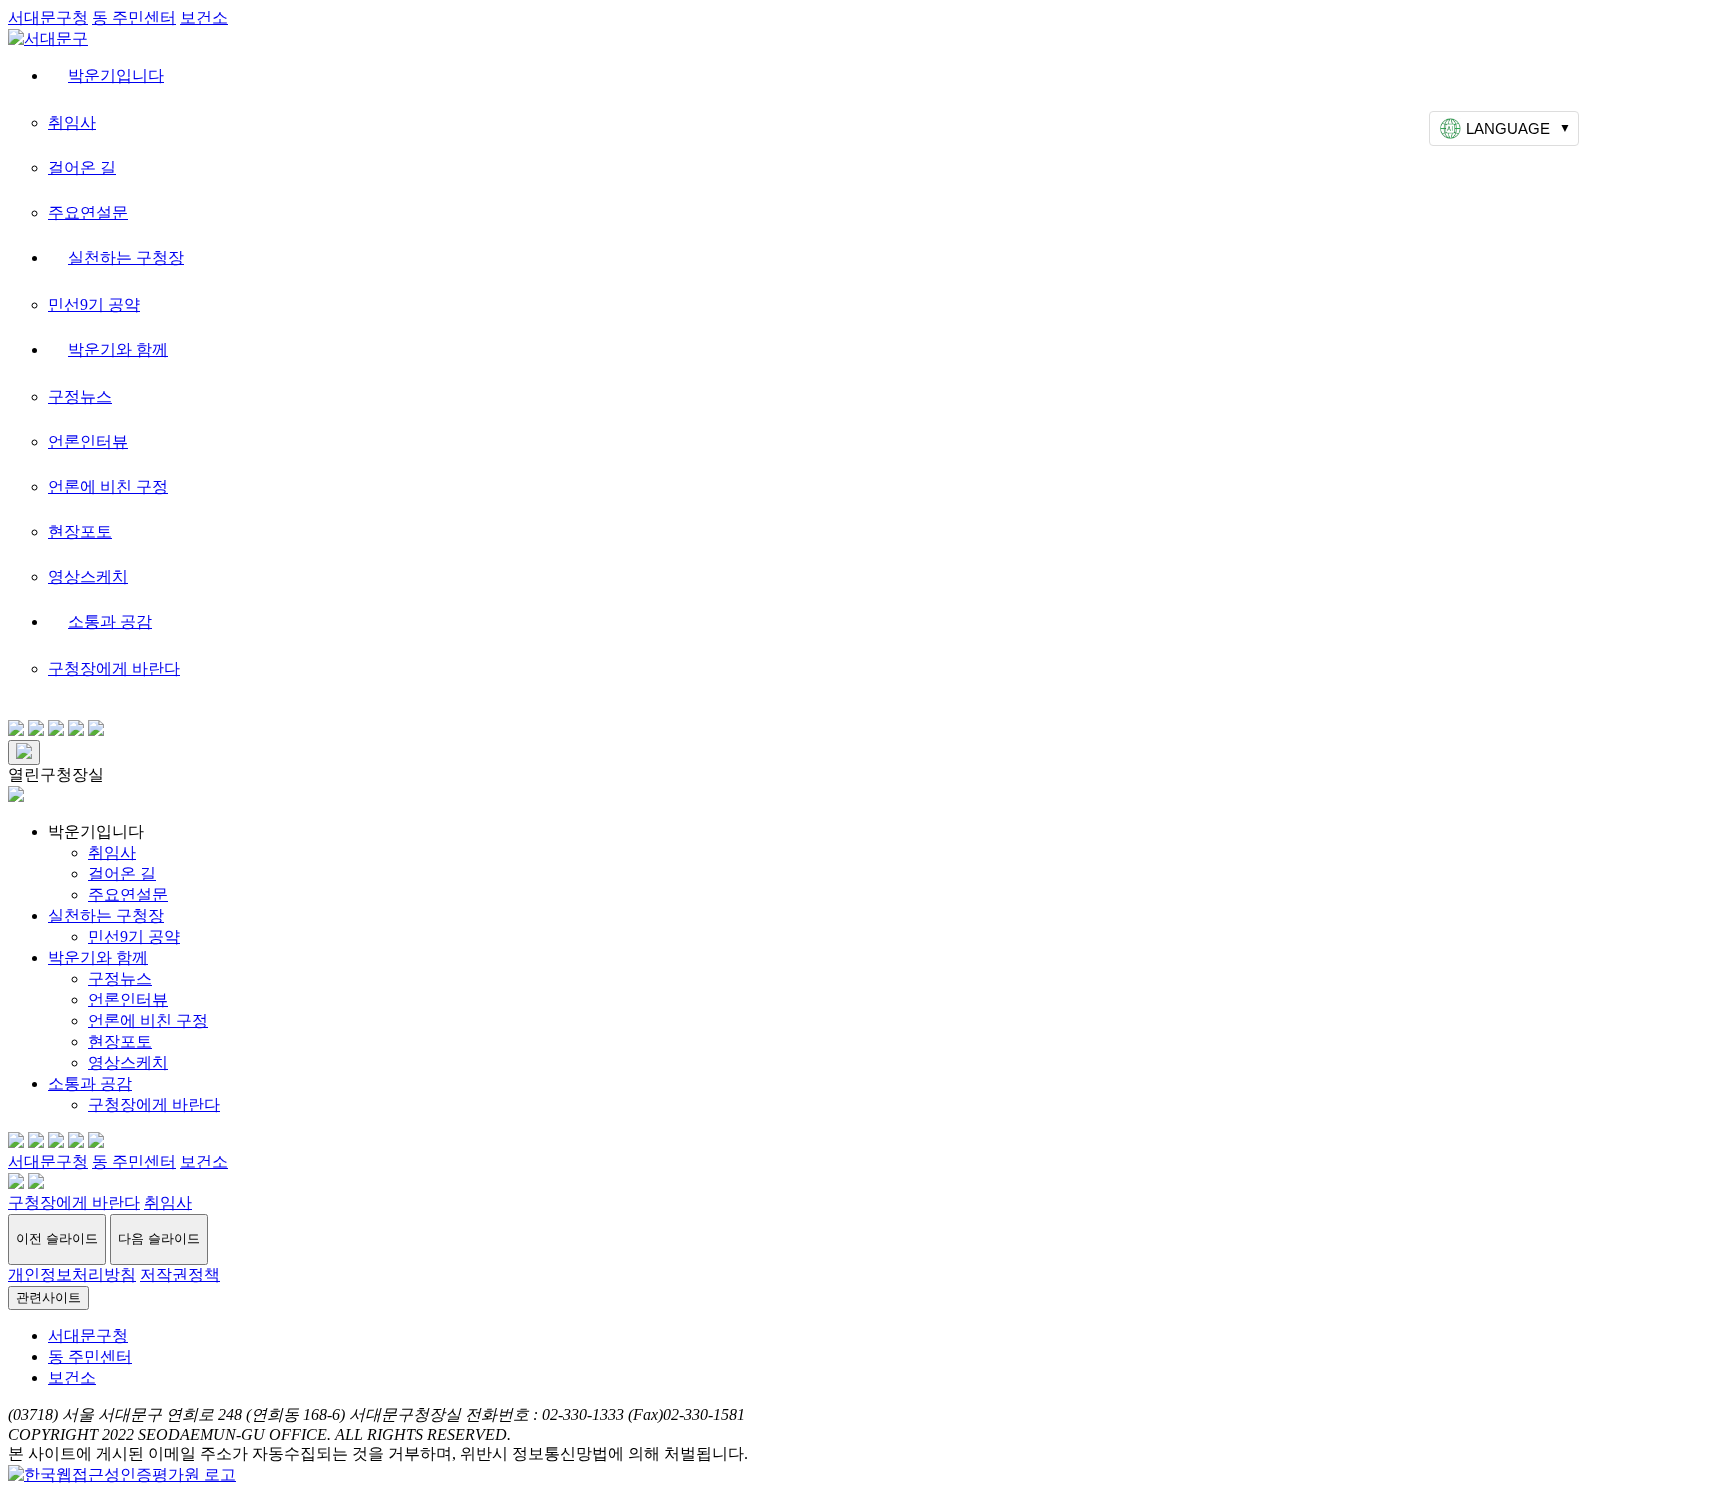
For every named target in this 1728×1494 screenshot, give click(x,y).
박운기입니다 (116, 75)
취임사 (72, 122)
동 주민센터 (134, 17)
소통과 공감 (110, 621)
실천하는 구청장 (126, 257)
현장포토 (80, 531)
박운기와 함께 (118, 349)
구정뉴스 (80, 396)
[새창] (122, 1474)
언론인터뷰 (88, 441)
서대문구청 (48, 17)
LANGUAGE (1508, 128)
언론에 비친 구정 (108, 486)
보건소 (204, 17)
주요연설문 (88, 212)
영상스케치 (88, 576)
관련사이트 (48, 1297)
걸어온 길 (82, 167)
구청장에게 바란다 (114, 668)
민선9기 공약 (94, 304)
